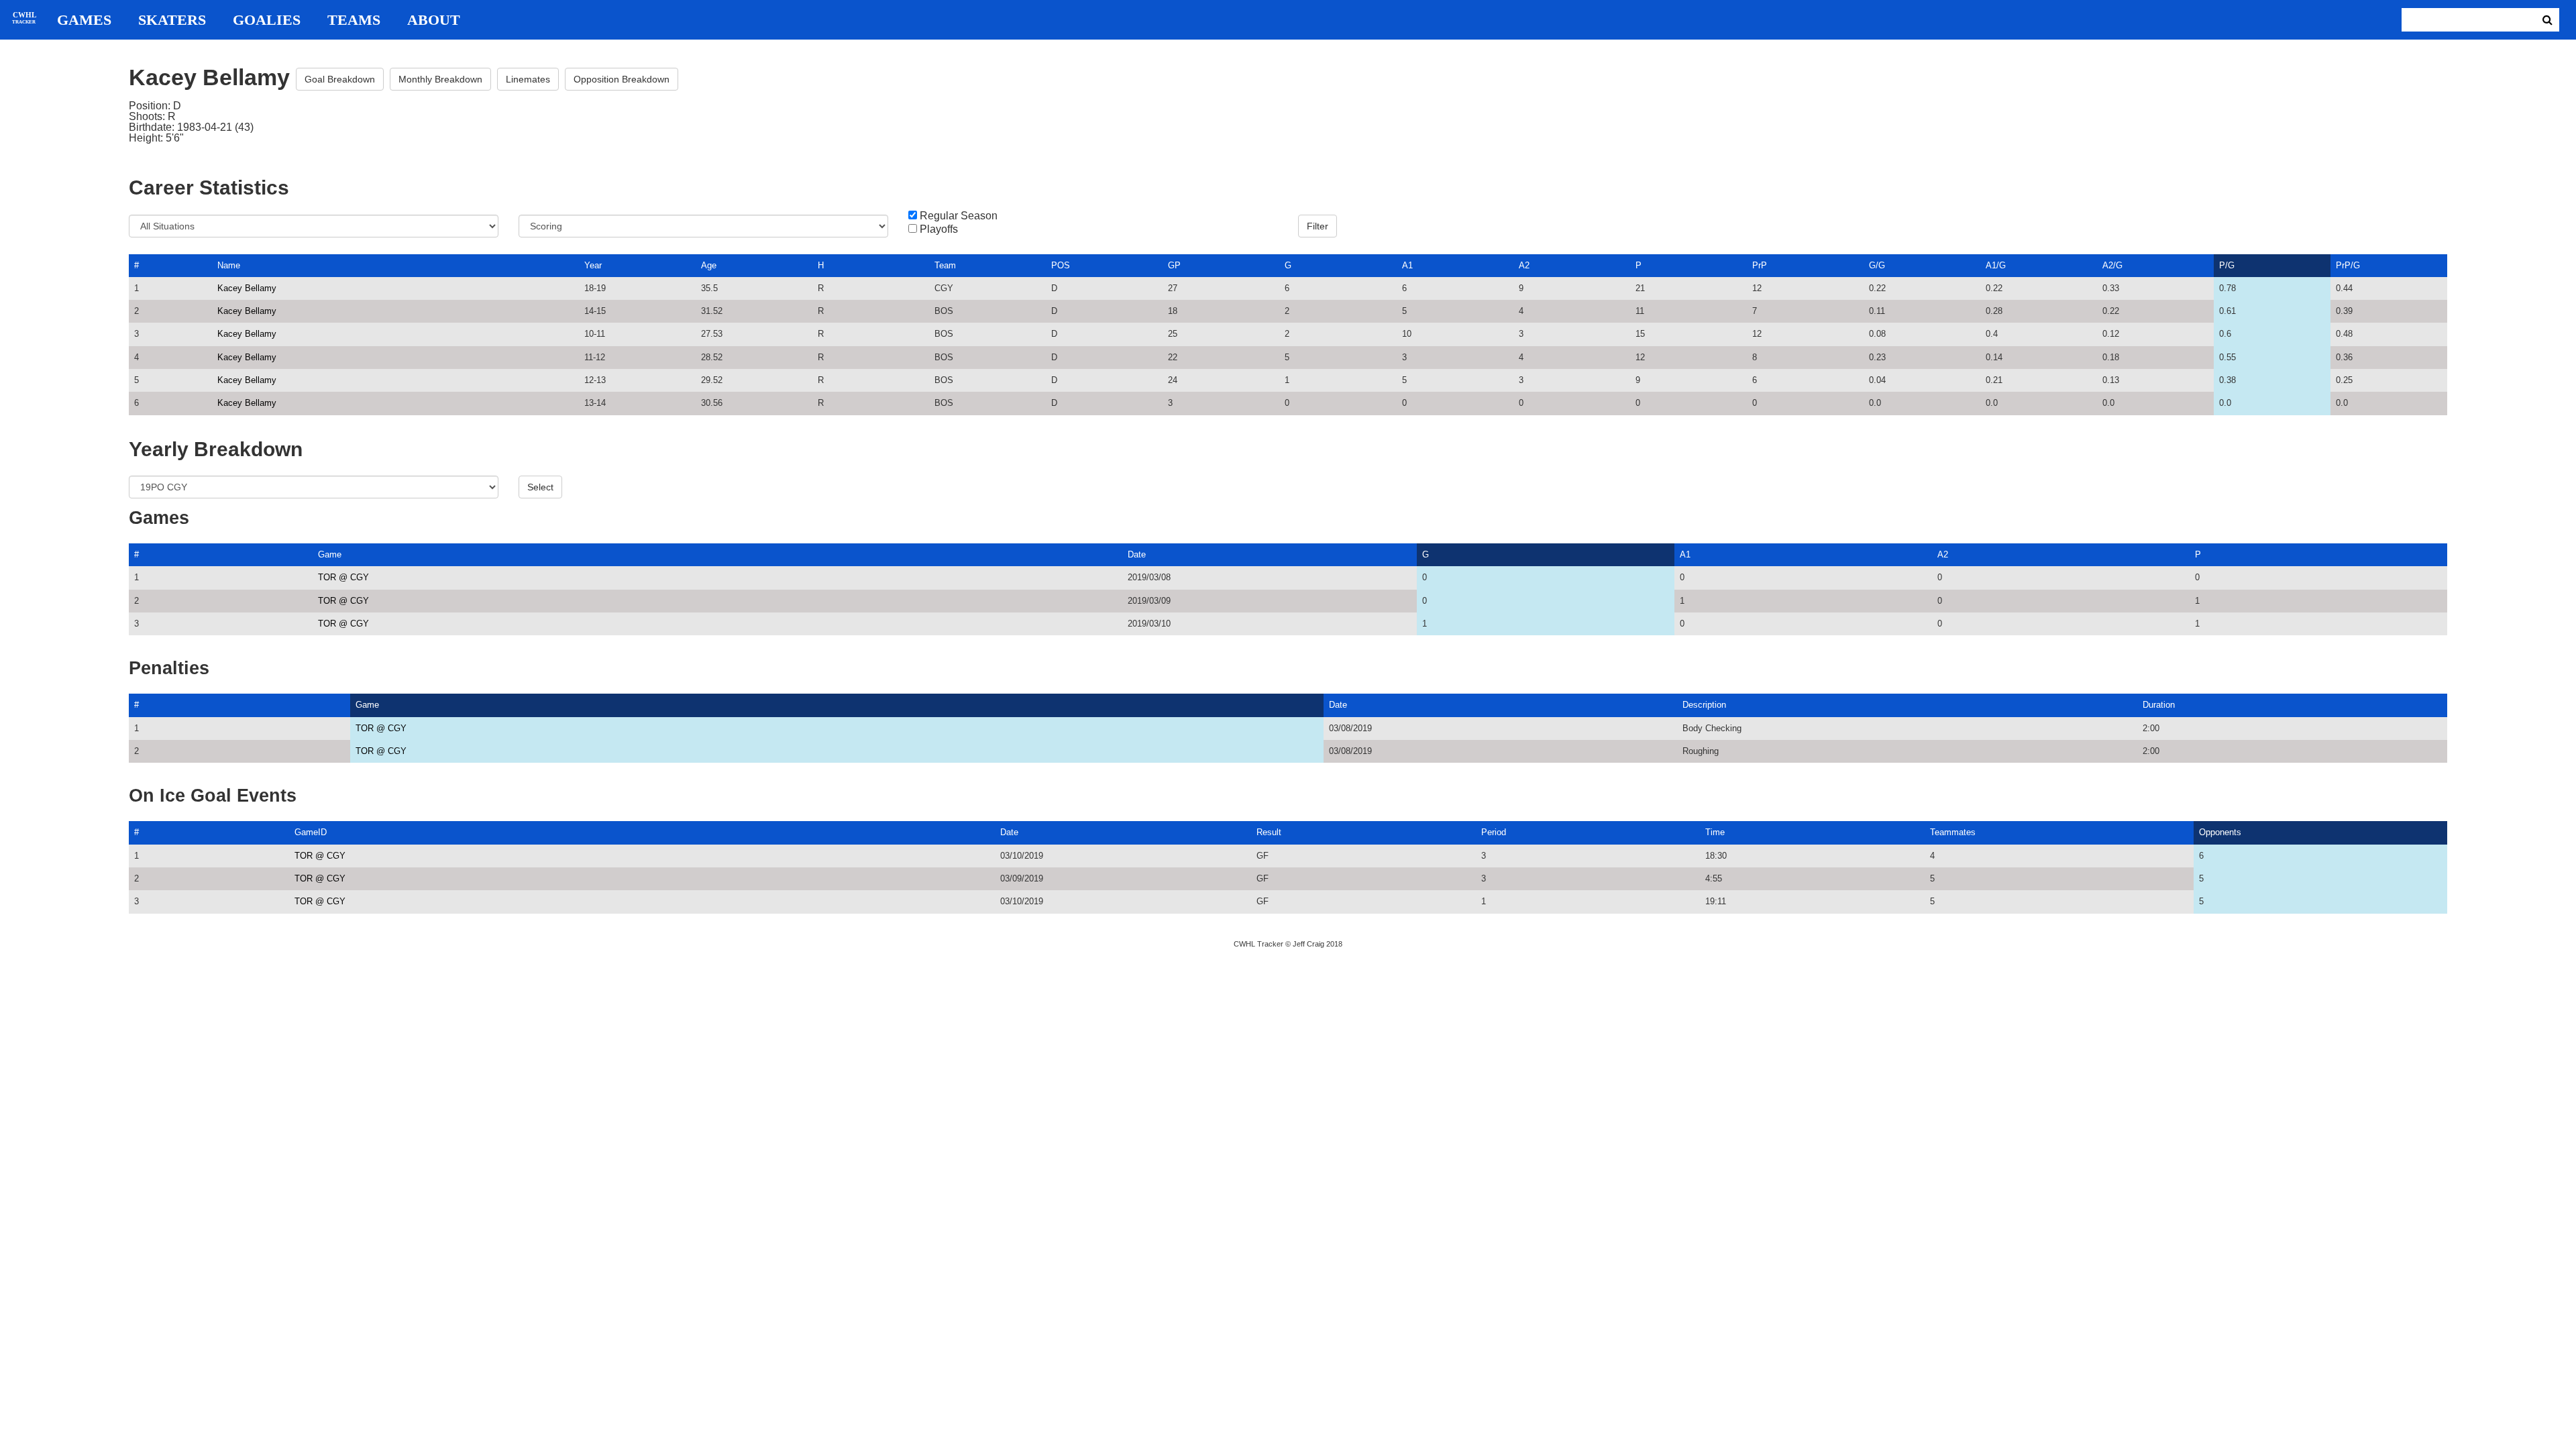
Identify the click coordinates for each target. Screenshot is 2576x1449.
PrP (1760, 265)
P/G (2227, 265)
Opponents (2220, 832)
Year (593, 265)
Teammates (1953, 832)
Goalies (267, 20)
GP (1174, 265)
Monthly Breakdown (440, 79)
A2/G (2112, 265)
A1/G (1996, 265)
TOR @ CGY (343, 577)
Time (1715, 832)
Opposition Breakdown (622, 79)
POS (1061, 265)
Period (1494, 832)
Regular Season (959, 216)
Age (709, 265)
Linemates (528, 79)
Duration (2159, 705)
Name (229, 265)
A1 (1407, 265)
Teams (354, 20)
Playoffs (939, 229)
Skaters (172, 20)
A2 (1524, 265)
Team (945, 265)
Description (1704, 705)
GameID (311, 832)
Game (330, 554)
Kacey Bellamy (247, 288)
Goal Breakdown (340, 79)
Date (1137, 554)
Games (84, 20)
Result (1269, 832)
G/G (1877, 265)
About (434, 20)
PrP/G (2348, 265)
